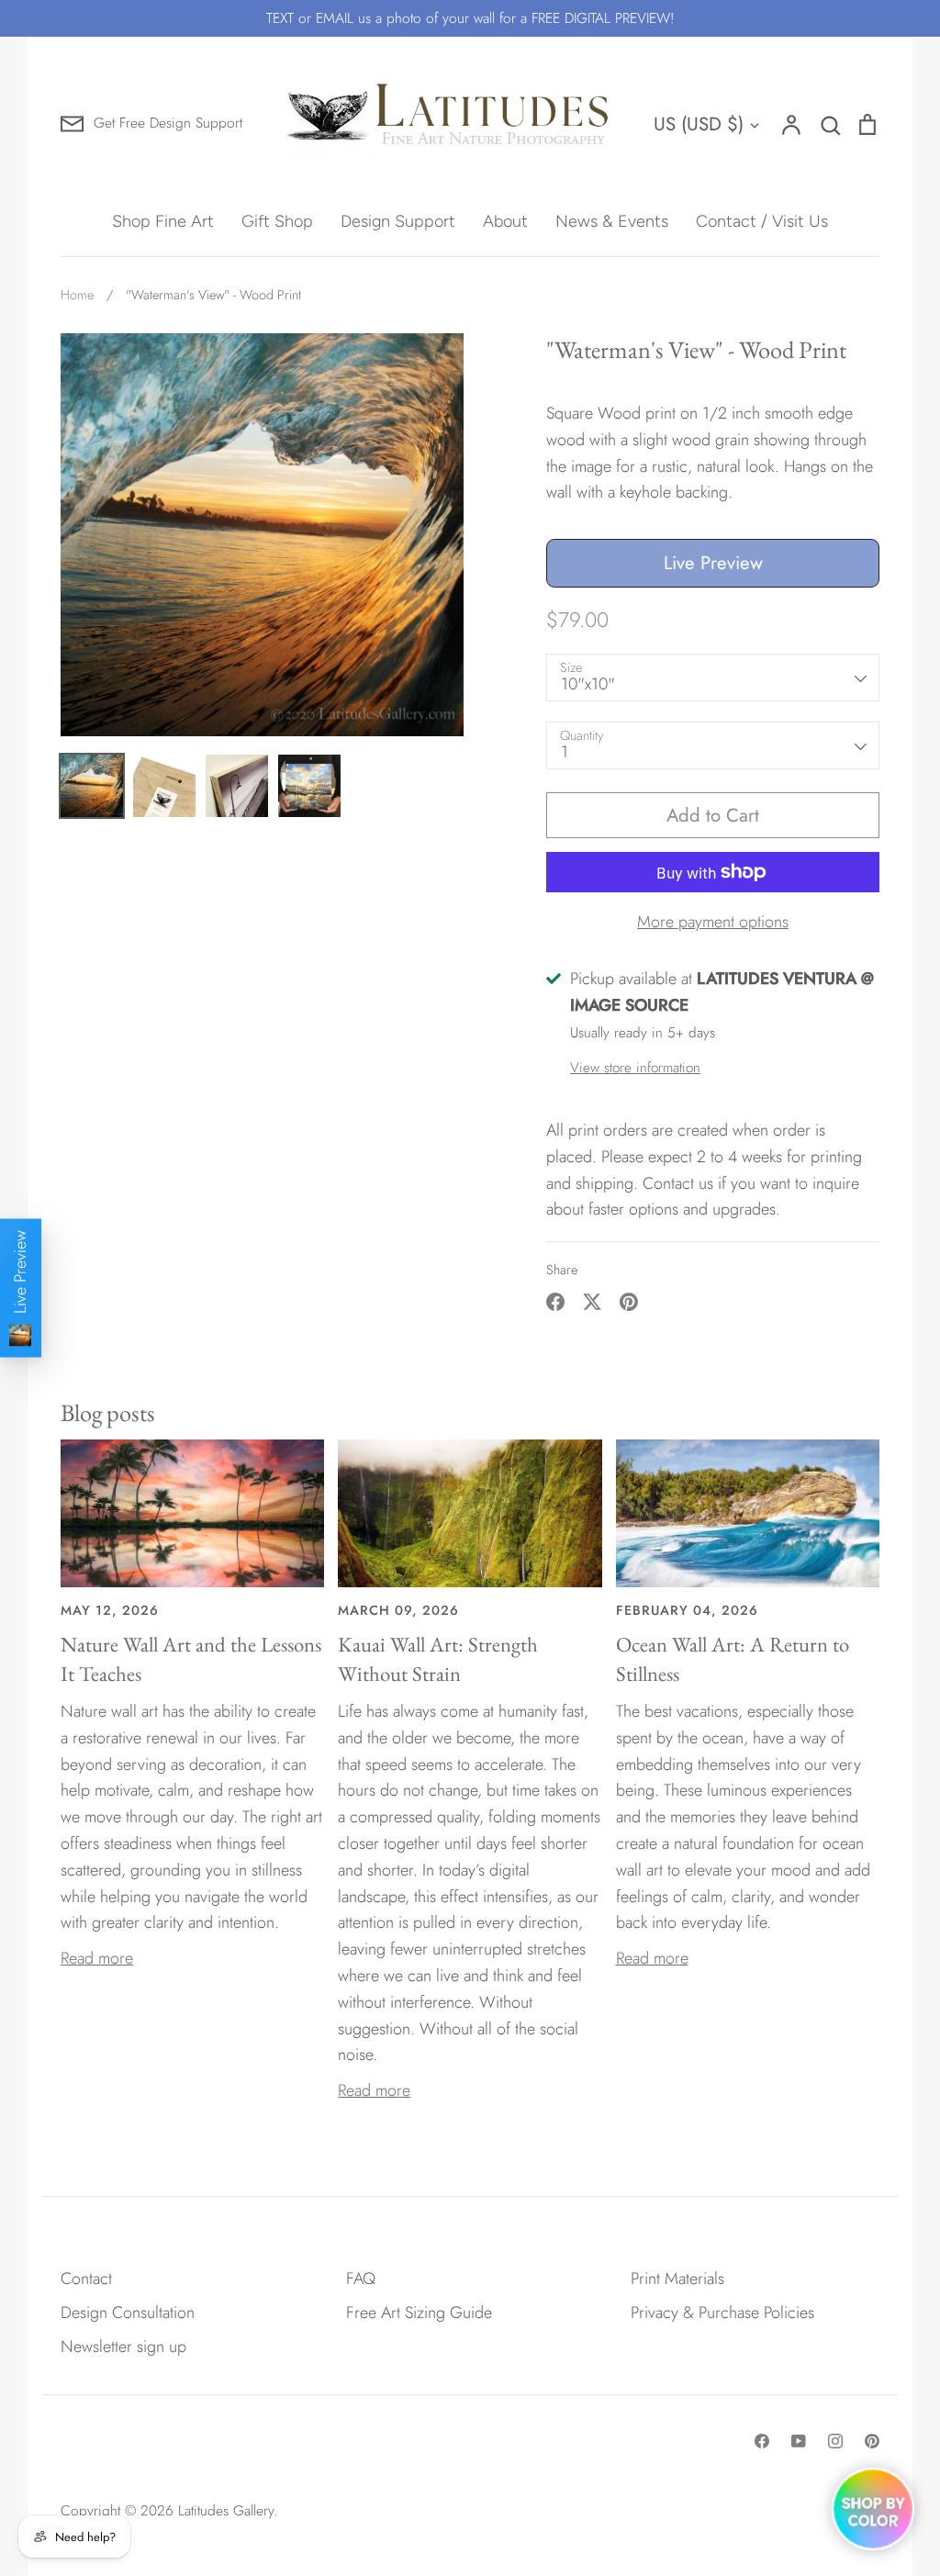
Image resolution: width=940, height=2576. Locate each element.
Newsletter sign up (123, 2346)
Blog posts (108, 1412)
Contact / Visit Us (762, 221)
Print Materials (677, 2279)
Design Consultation (128, 2313)
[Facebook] (762, 2441)
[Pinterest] (872, 2441)
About (505, 221)
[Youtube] (799, 2441)
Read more (97, 1958)
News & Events (612, 221)
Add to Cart (713, 815)
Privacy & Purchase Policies (722, 2313)
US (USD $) (699, 124)
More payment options (713, 922)
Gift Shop (277, 221)
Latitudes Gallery (226, 2510)
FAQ (361, 2279)
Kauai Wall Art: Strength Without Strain (438, 1659)
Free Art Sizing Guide (419, 2313)
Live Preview (713, 563)
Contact (86, 2279)
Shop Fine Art (163, 221)
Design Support (398, 221)
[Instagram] (835, 2441)
